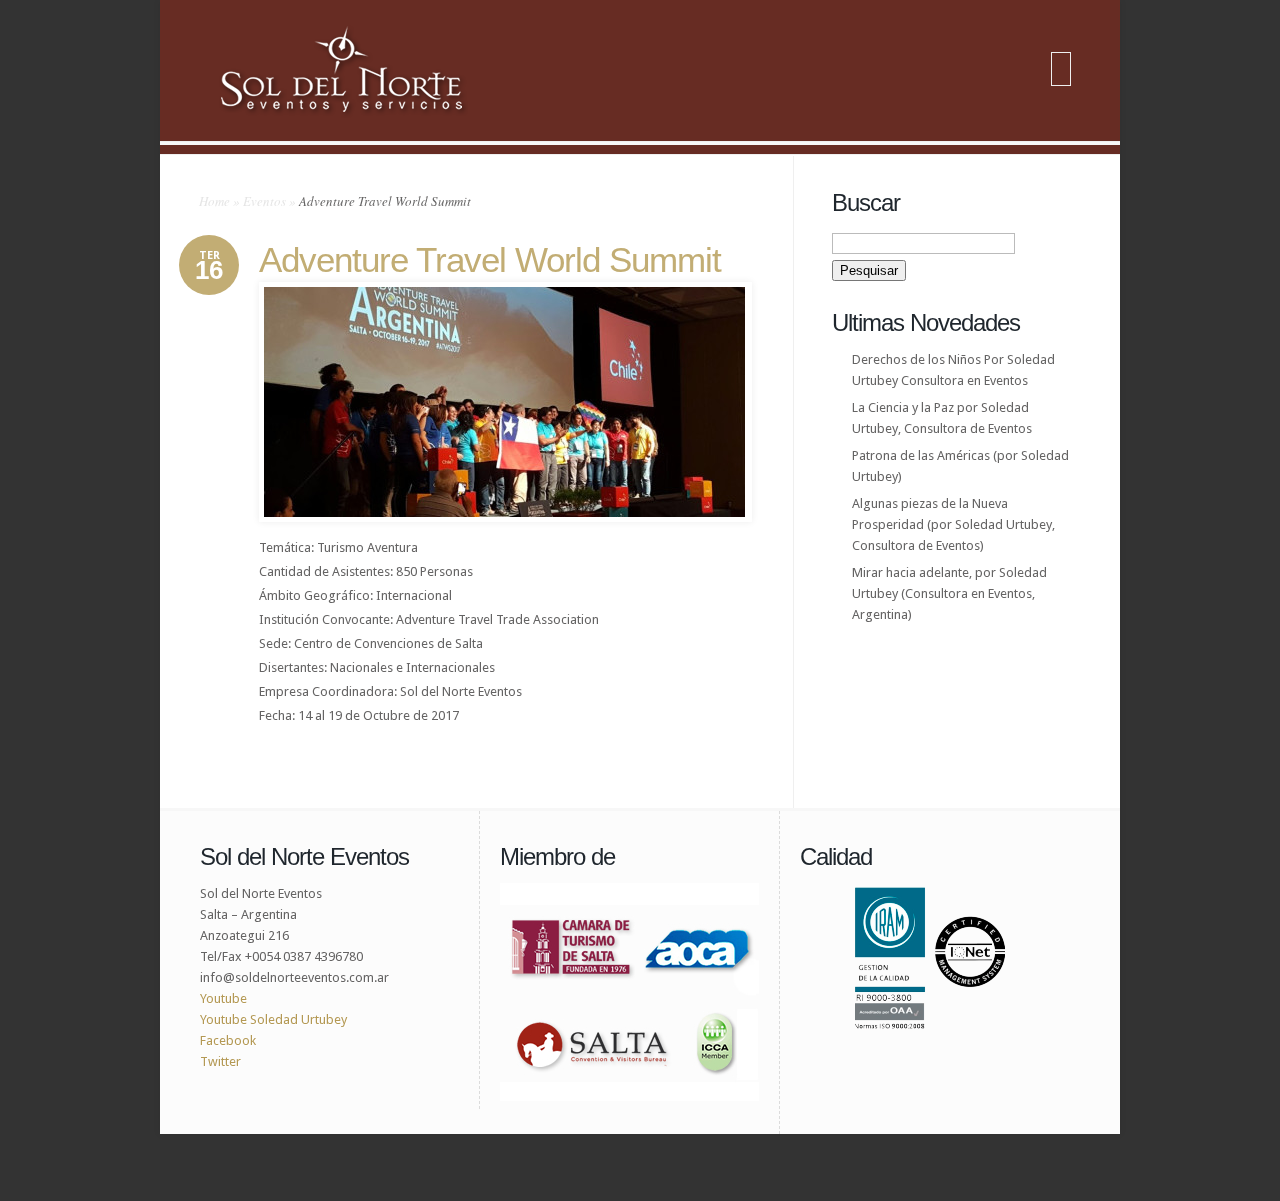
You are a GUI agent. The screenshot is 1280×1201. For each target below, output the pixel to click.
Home (214, 201)
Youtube (223, 998)
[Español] (1061, 59)
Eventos (264, 201)
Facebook (228, 1040)
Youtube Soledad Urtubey (273, 1019)
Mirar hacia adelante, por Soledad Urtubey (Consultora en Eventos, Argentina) (949, 593)
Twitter (222, 1061)
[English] (1061, 71)
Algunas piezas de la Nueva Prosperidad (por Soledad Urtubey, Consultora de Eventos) (953, 524)
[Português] (1061, 83)
